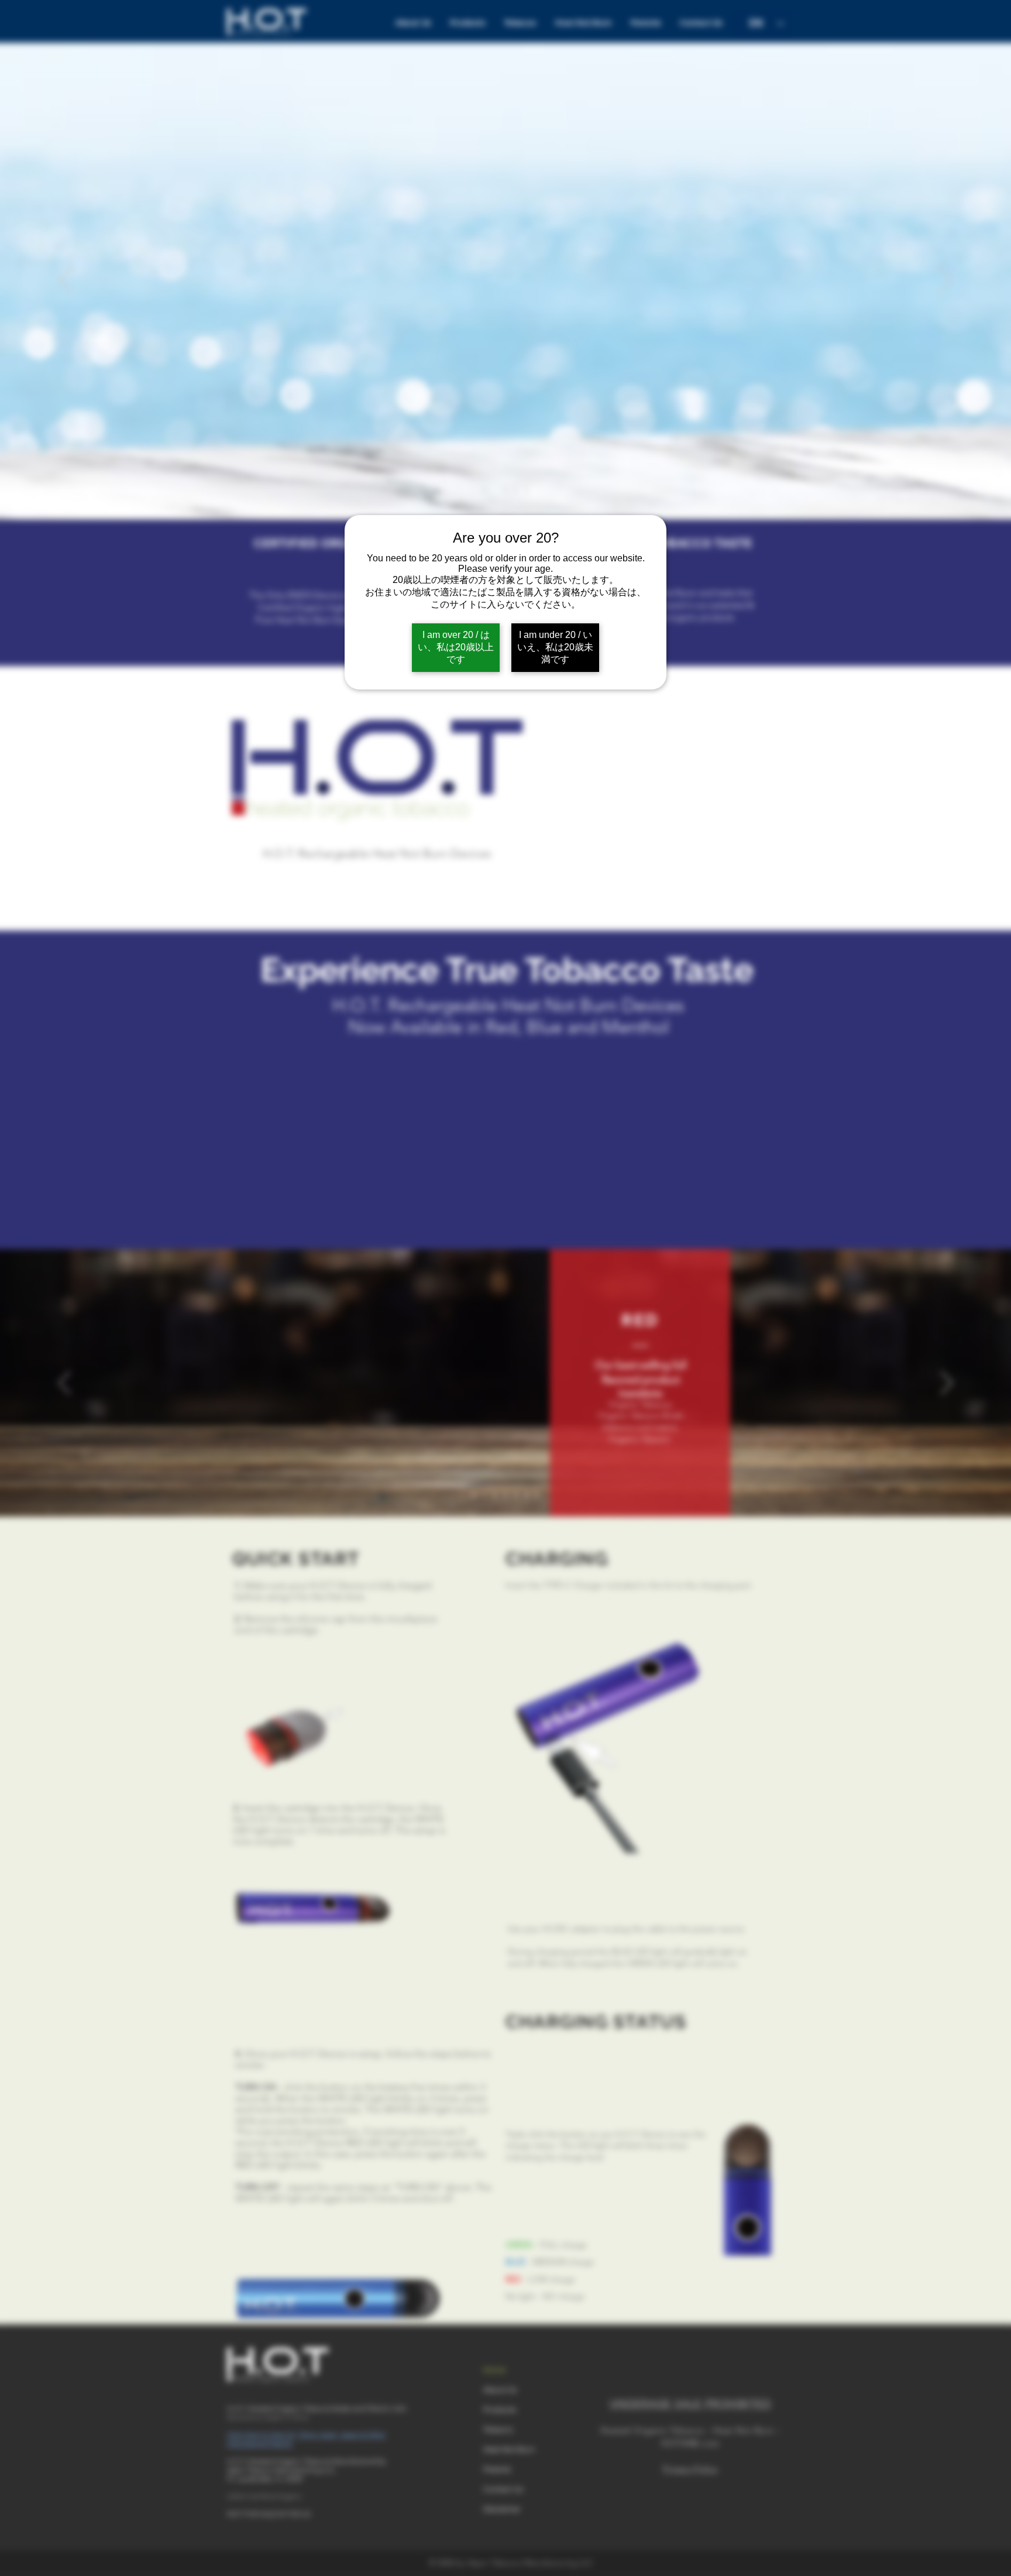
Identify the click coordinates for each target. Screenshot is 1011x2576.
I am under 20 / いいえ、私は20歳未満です (555, 647)
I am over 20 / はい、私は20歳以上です (456, 647)
